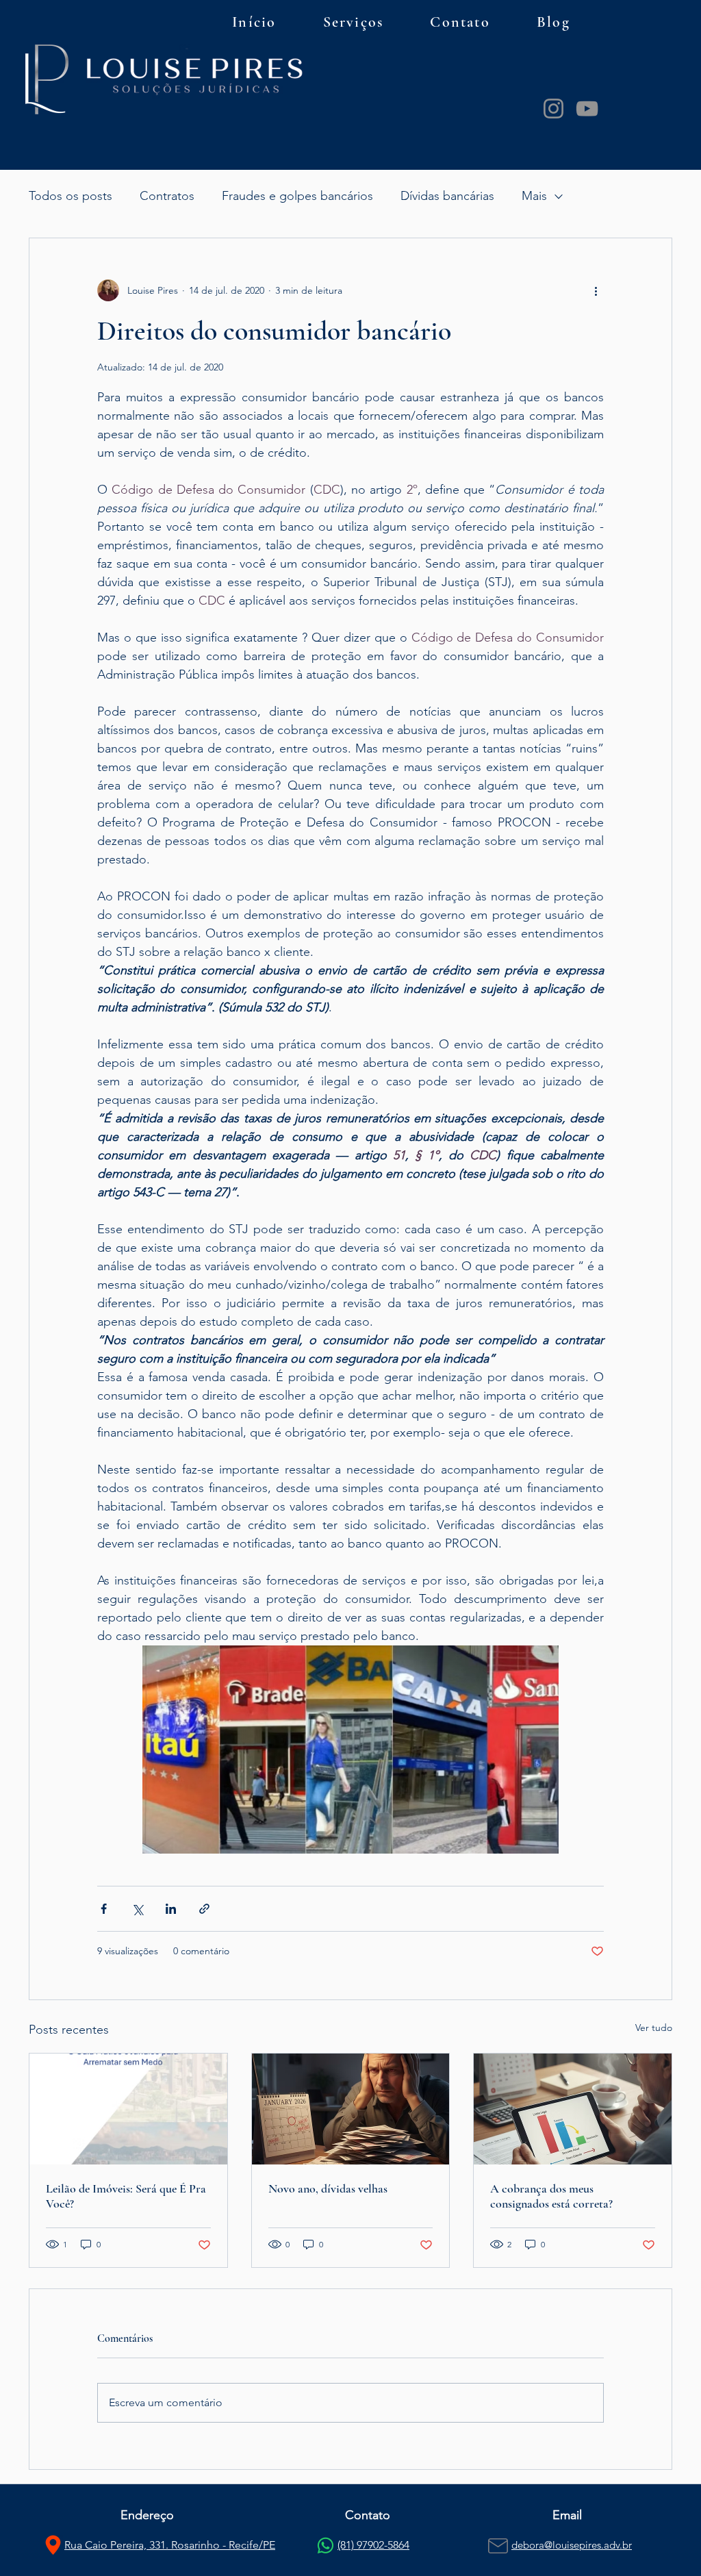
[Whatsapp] (326, 2546)
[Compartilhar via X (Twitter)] (137, 1909)
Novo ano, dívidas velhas (328, 2188)
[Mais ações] (596, 290)
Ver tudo (654, 2028)
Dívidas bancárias (447, 196)
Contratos (167, 196)
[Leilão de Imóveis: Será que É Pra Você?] (128, 2109)
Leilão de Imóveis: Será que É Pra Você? (126, 2196)
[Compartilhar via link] (204, 1909)
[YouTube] (587, 109)
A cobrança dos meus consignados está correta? (551, 2196)
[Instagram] (553, 109)
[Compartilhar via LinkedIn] (171, 1909)
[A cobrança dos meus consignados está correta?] (573, 2109)
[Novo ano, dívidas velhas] (351, 2109)
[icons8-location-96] (53, 2545)
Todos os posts (71, 196)
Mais (534, 196)
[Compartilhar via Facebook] (104, 1909)
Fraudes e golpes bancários (297, 196)
